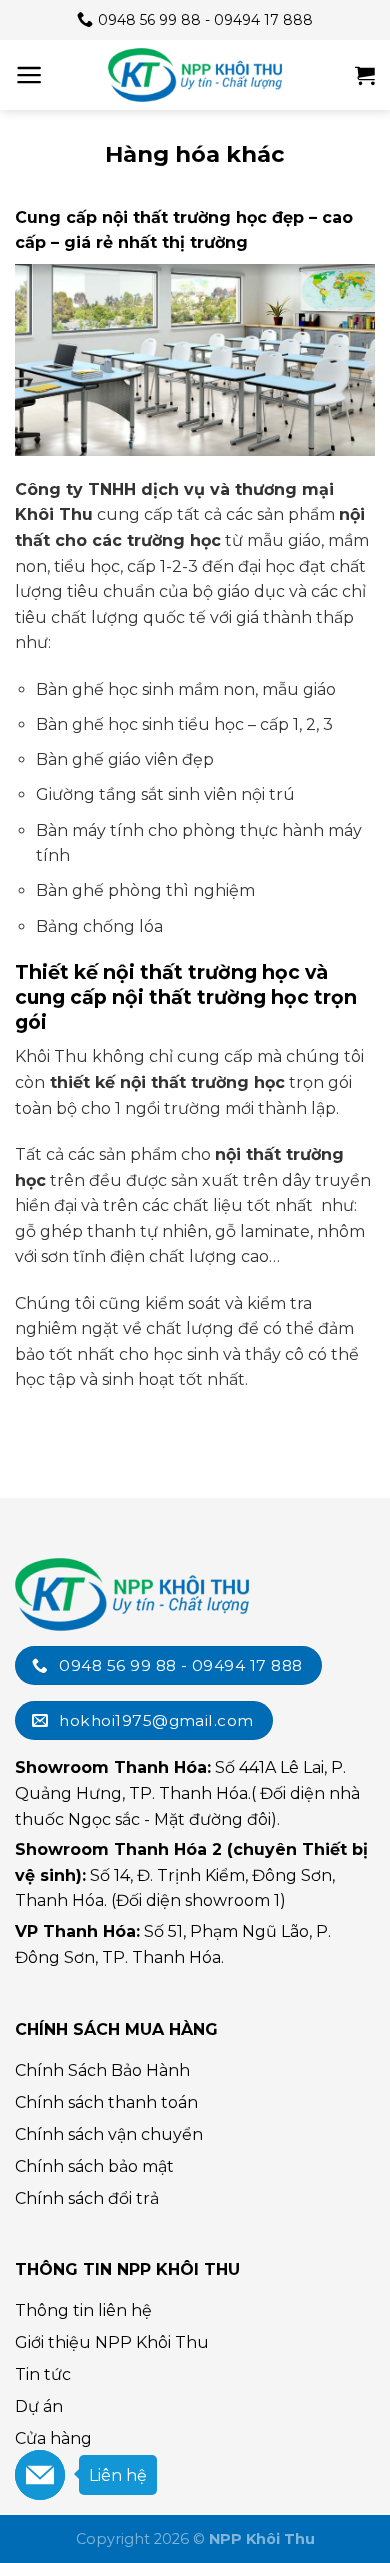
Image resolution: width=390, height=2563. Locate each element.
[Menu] (29, 75)
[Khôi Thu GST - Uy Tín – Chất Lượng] (195, 75)
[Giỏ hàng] (365, 75)
